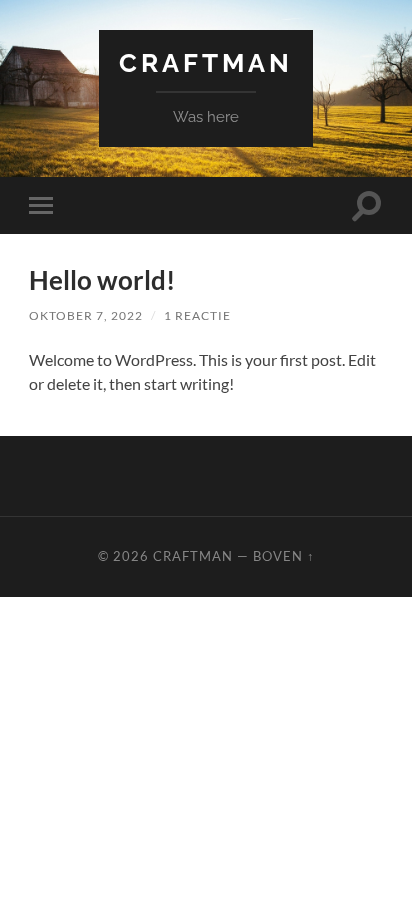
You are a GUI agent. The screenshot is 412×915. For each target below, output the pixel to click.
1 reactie (197, 315)
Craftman (206, 62)
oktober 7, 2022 (86, 315)
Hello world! (102, 280)
